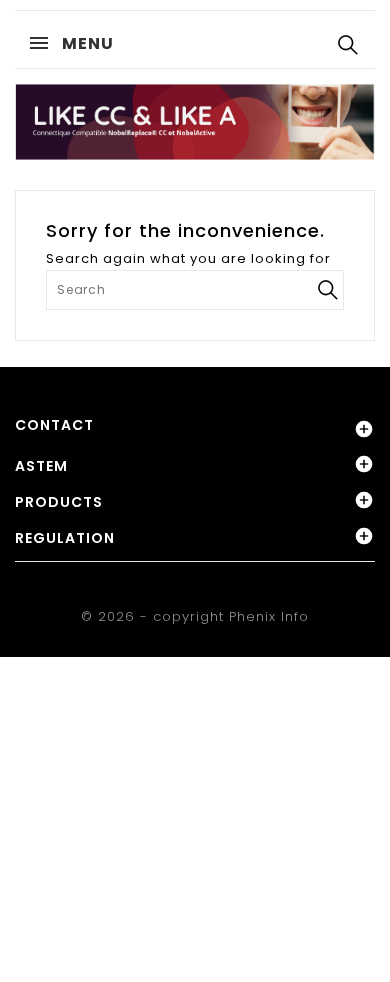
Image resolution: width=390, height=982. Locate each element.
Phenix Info (269, 616)
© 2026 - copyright (155, 616)
